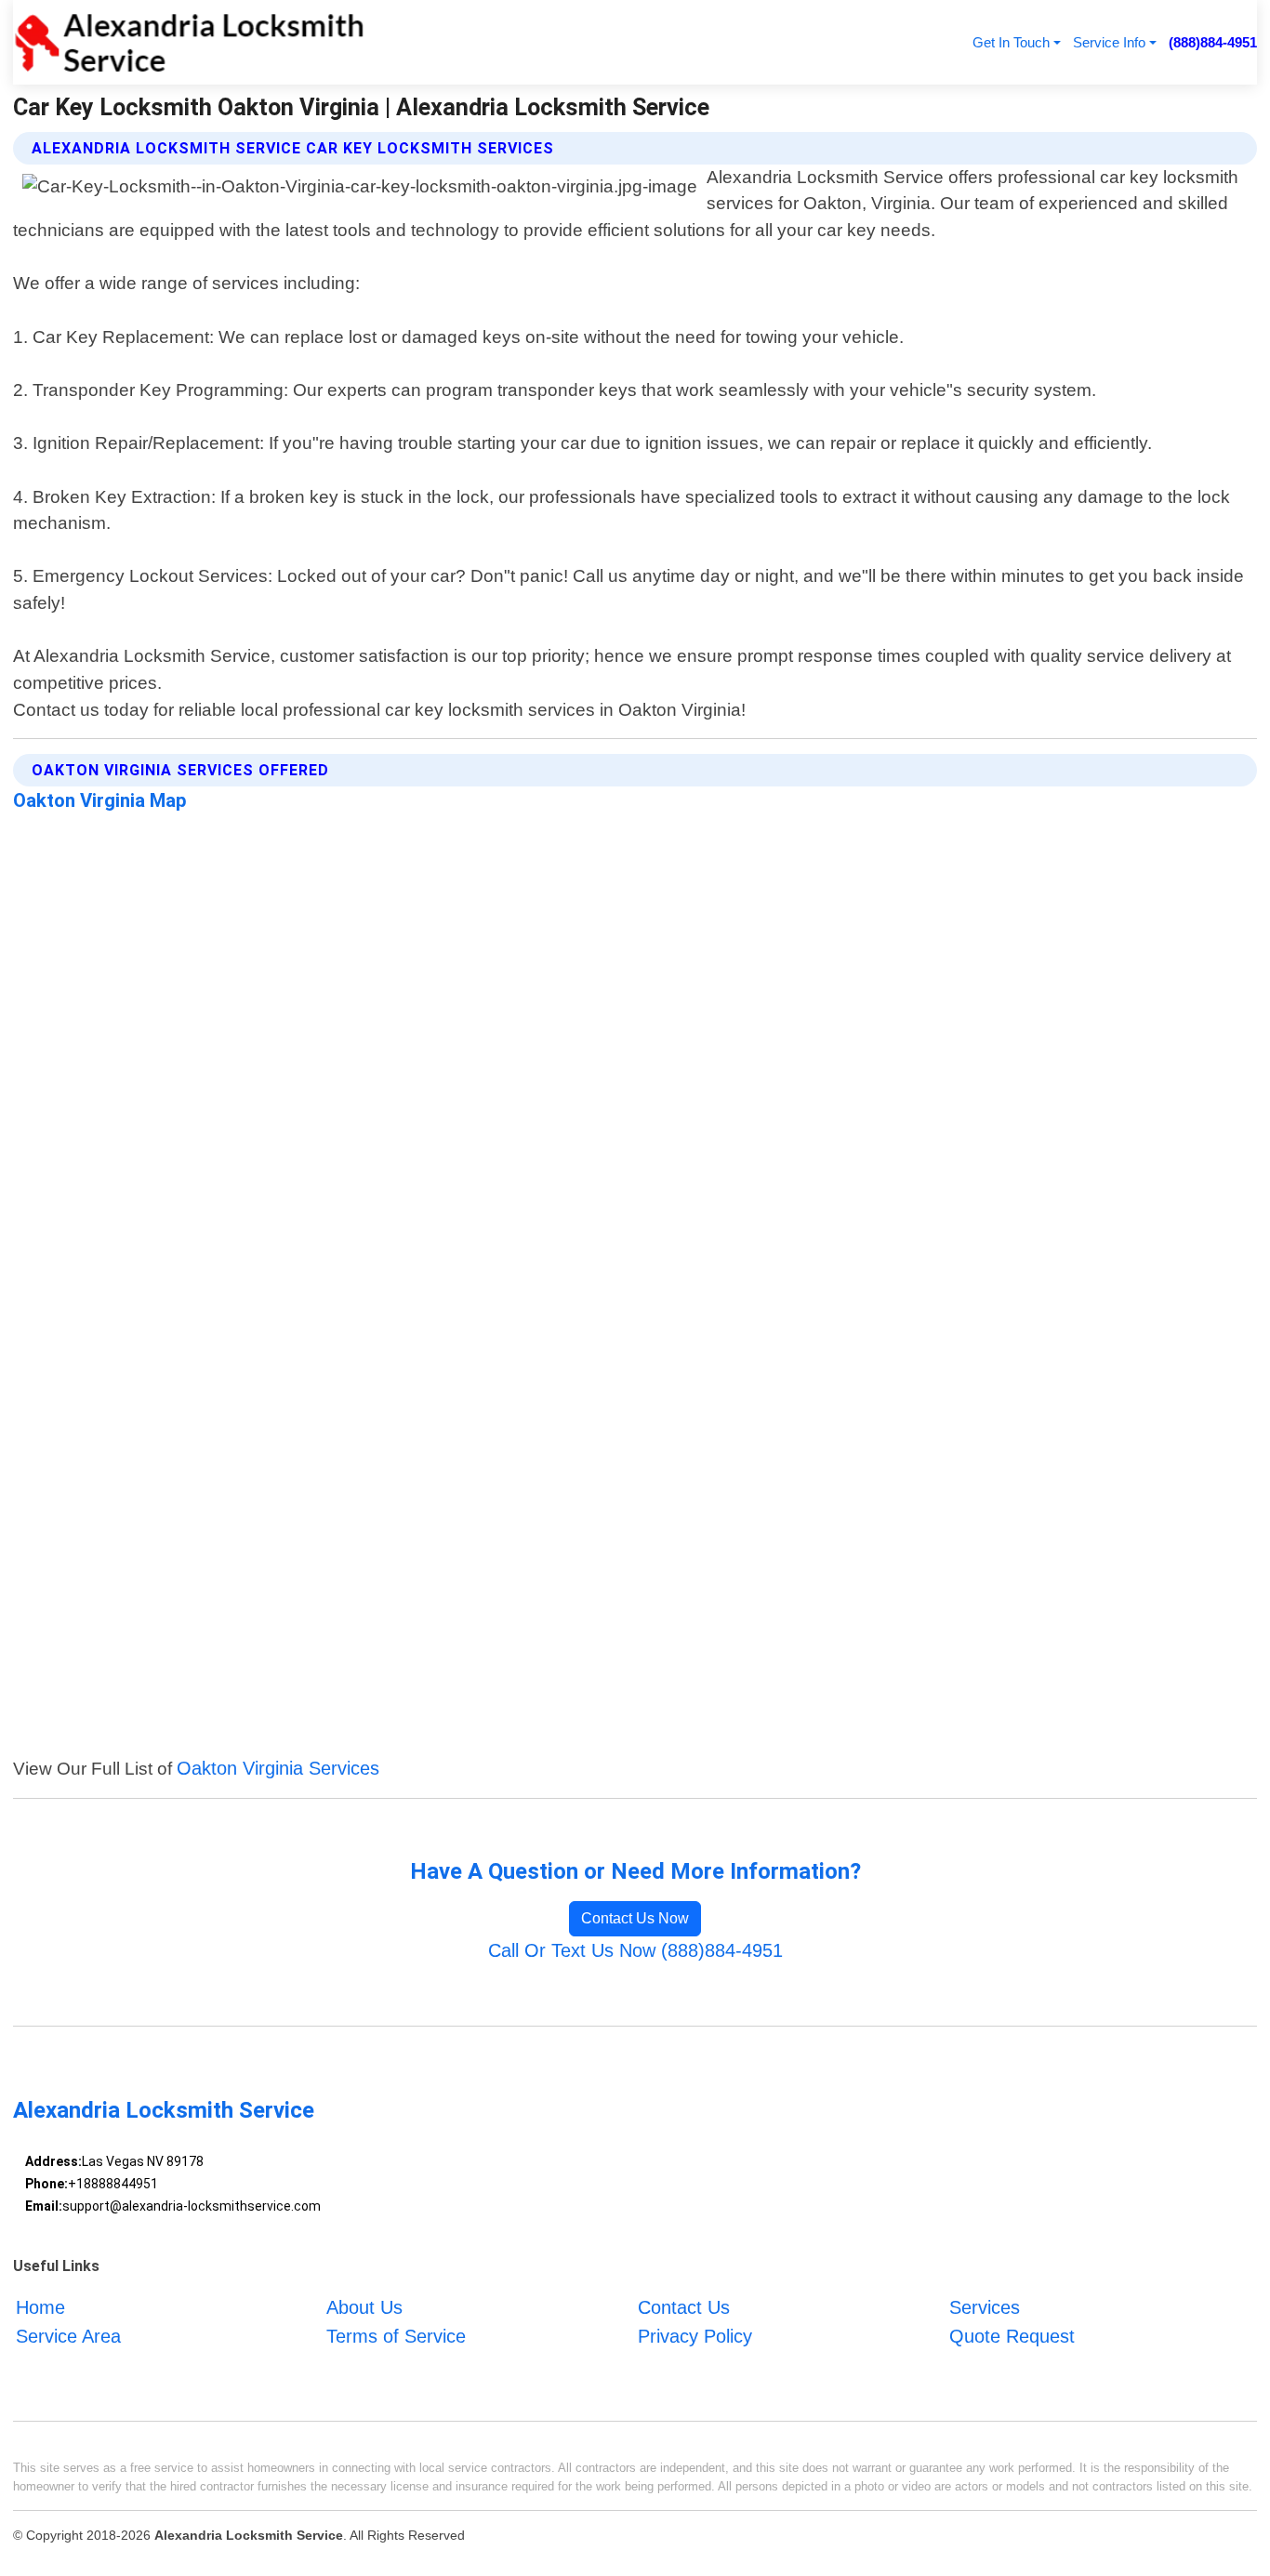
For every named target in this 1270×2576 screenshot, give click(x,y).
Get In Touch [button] (1011, 42)
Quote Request (1012, 2336)
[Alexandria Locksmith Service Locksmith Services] (189, 42)
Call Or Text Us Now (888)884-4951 (635, 1950)
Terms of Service (396, 2336)
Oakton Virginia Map (100, 800)
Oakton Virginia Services (278, 1768)
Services (985, 2307)
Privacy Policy (695, 2336)
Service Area (68, 2336)
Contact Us (684, 2307)
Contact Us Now (635, 1918)
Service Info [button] (1109, 42)
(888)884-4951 (1213, 42)
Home (40, 2307)
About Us (364, 2307)
